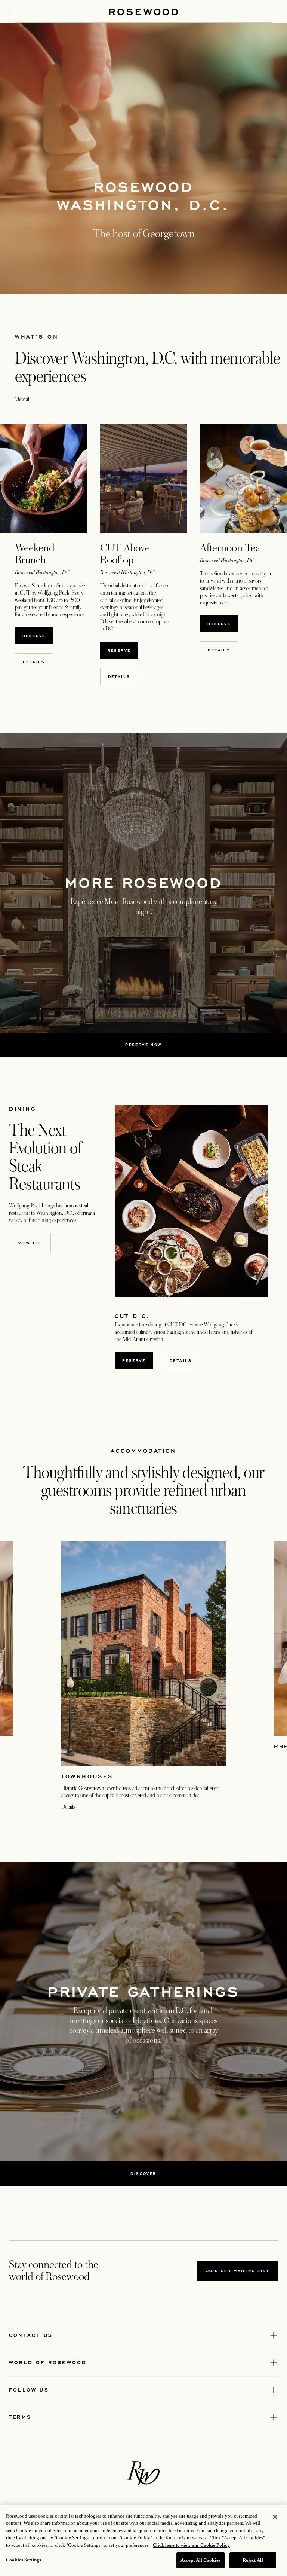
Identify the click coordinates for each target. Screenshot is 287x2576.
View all (23, 399)
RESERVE (38, 635)
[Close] (275, 2517)
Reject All (253, 2560)
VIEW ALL (30, 1243)
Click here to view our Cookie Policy (191, 2545)
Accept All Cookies (200, 2560)
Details (68, 1807)
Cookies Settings (24, 2560)
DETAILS (38, 662)
